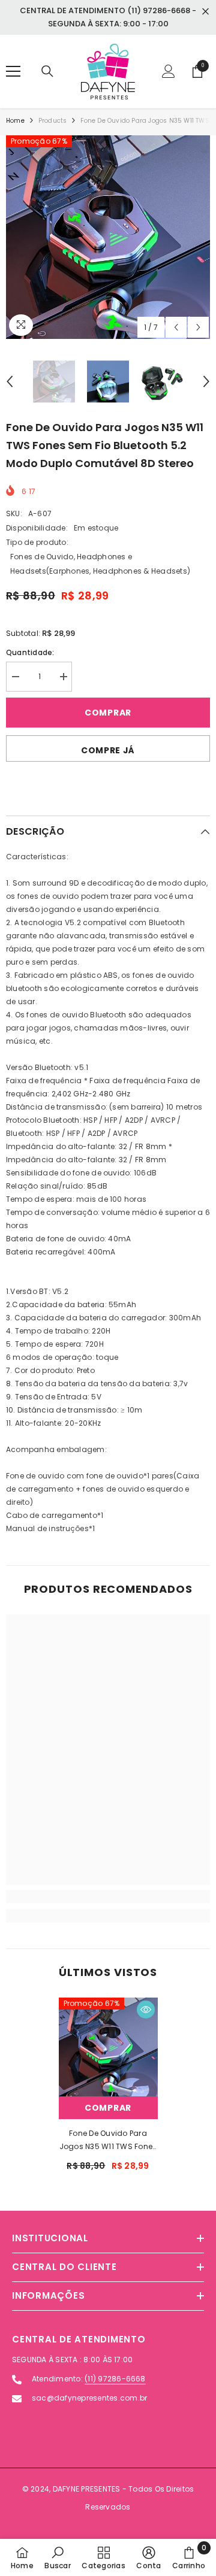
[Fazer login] (169, 71)
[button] (176, 327)
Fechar (205, 12)
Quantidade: (30, 652)
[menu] (13, 71)
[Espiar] (146, 2010)
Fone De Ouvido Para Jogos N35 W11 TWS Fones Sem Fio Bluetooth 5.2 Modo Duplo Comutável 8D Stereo (108, 2141)
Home (15, 121)
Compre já (108, 750)
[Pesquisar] (47, 71)
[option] (108, 237)
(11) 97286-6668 (115, 2379)
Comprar (108, 713)
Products (53, 121)
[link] (108, 1896)
